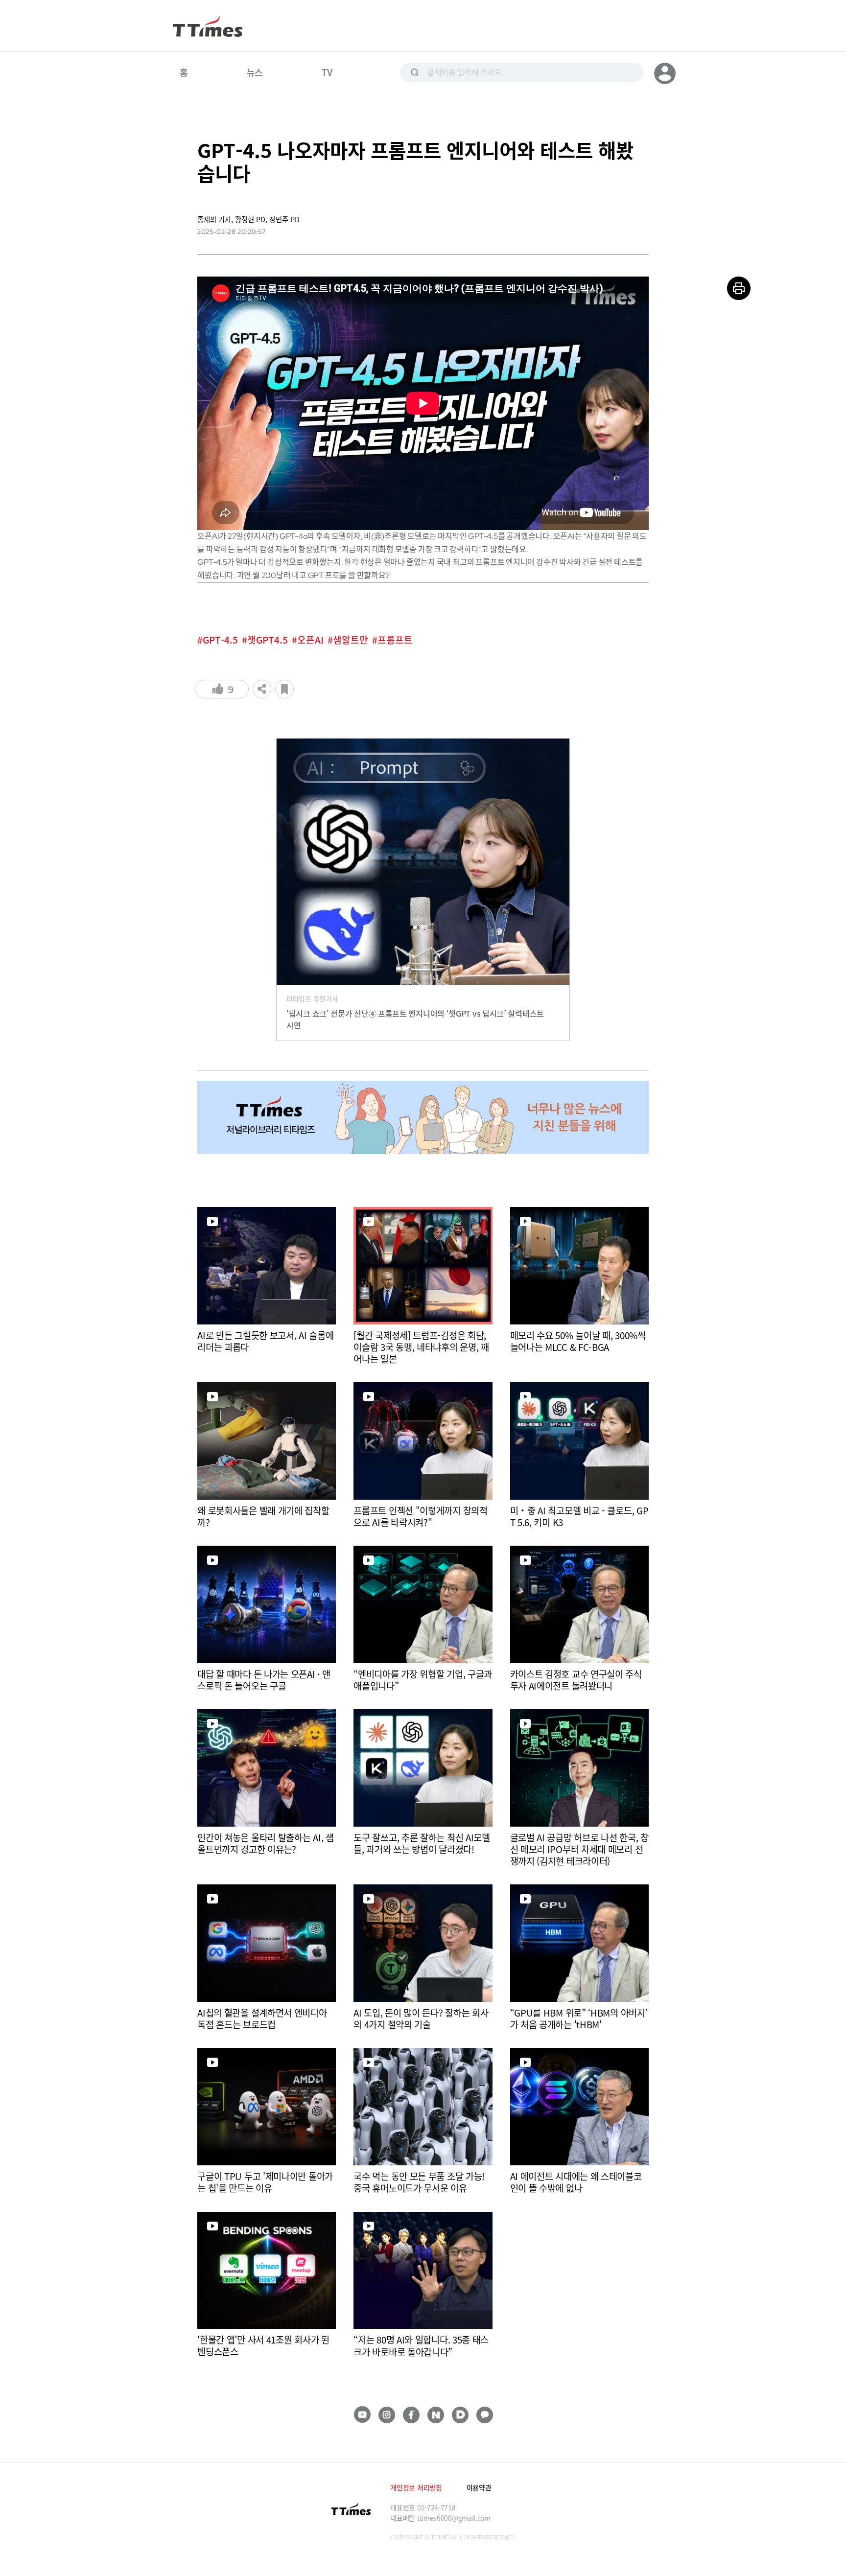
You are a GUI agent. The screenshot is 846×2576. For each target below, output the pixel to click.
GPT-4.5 (220, 640)
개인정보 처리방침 (416, 2487)
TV (327, 72)
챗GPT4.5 (268, 640)
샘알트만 (351, 640)
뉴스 (255, 72)
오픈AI (310, 640)
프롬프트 (395, 640)
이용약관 (479, 2487)
